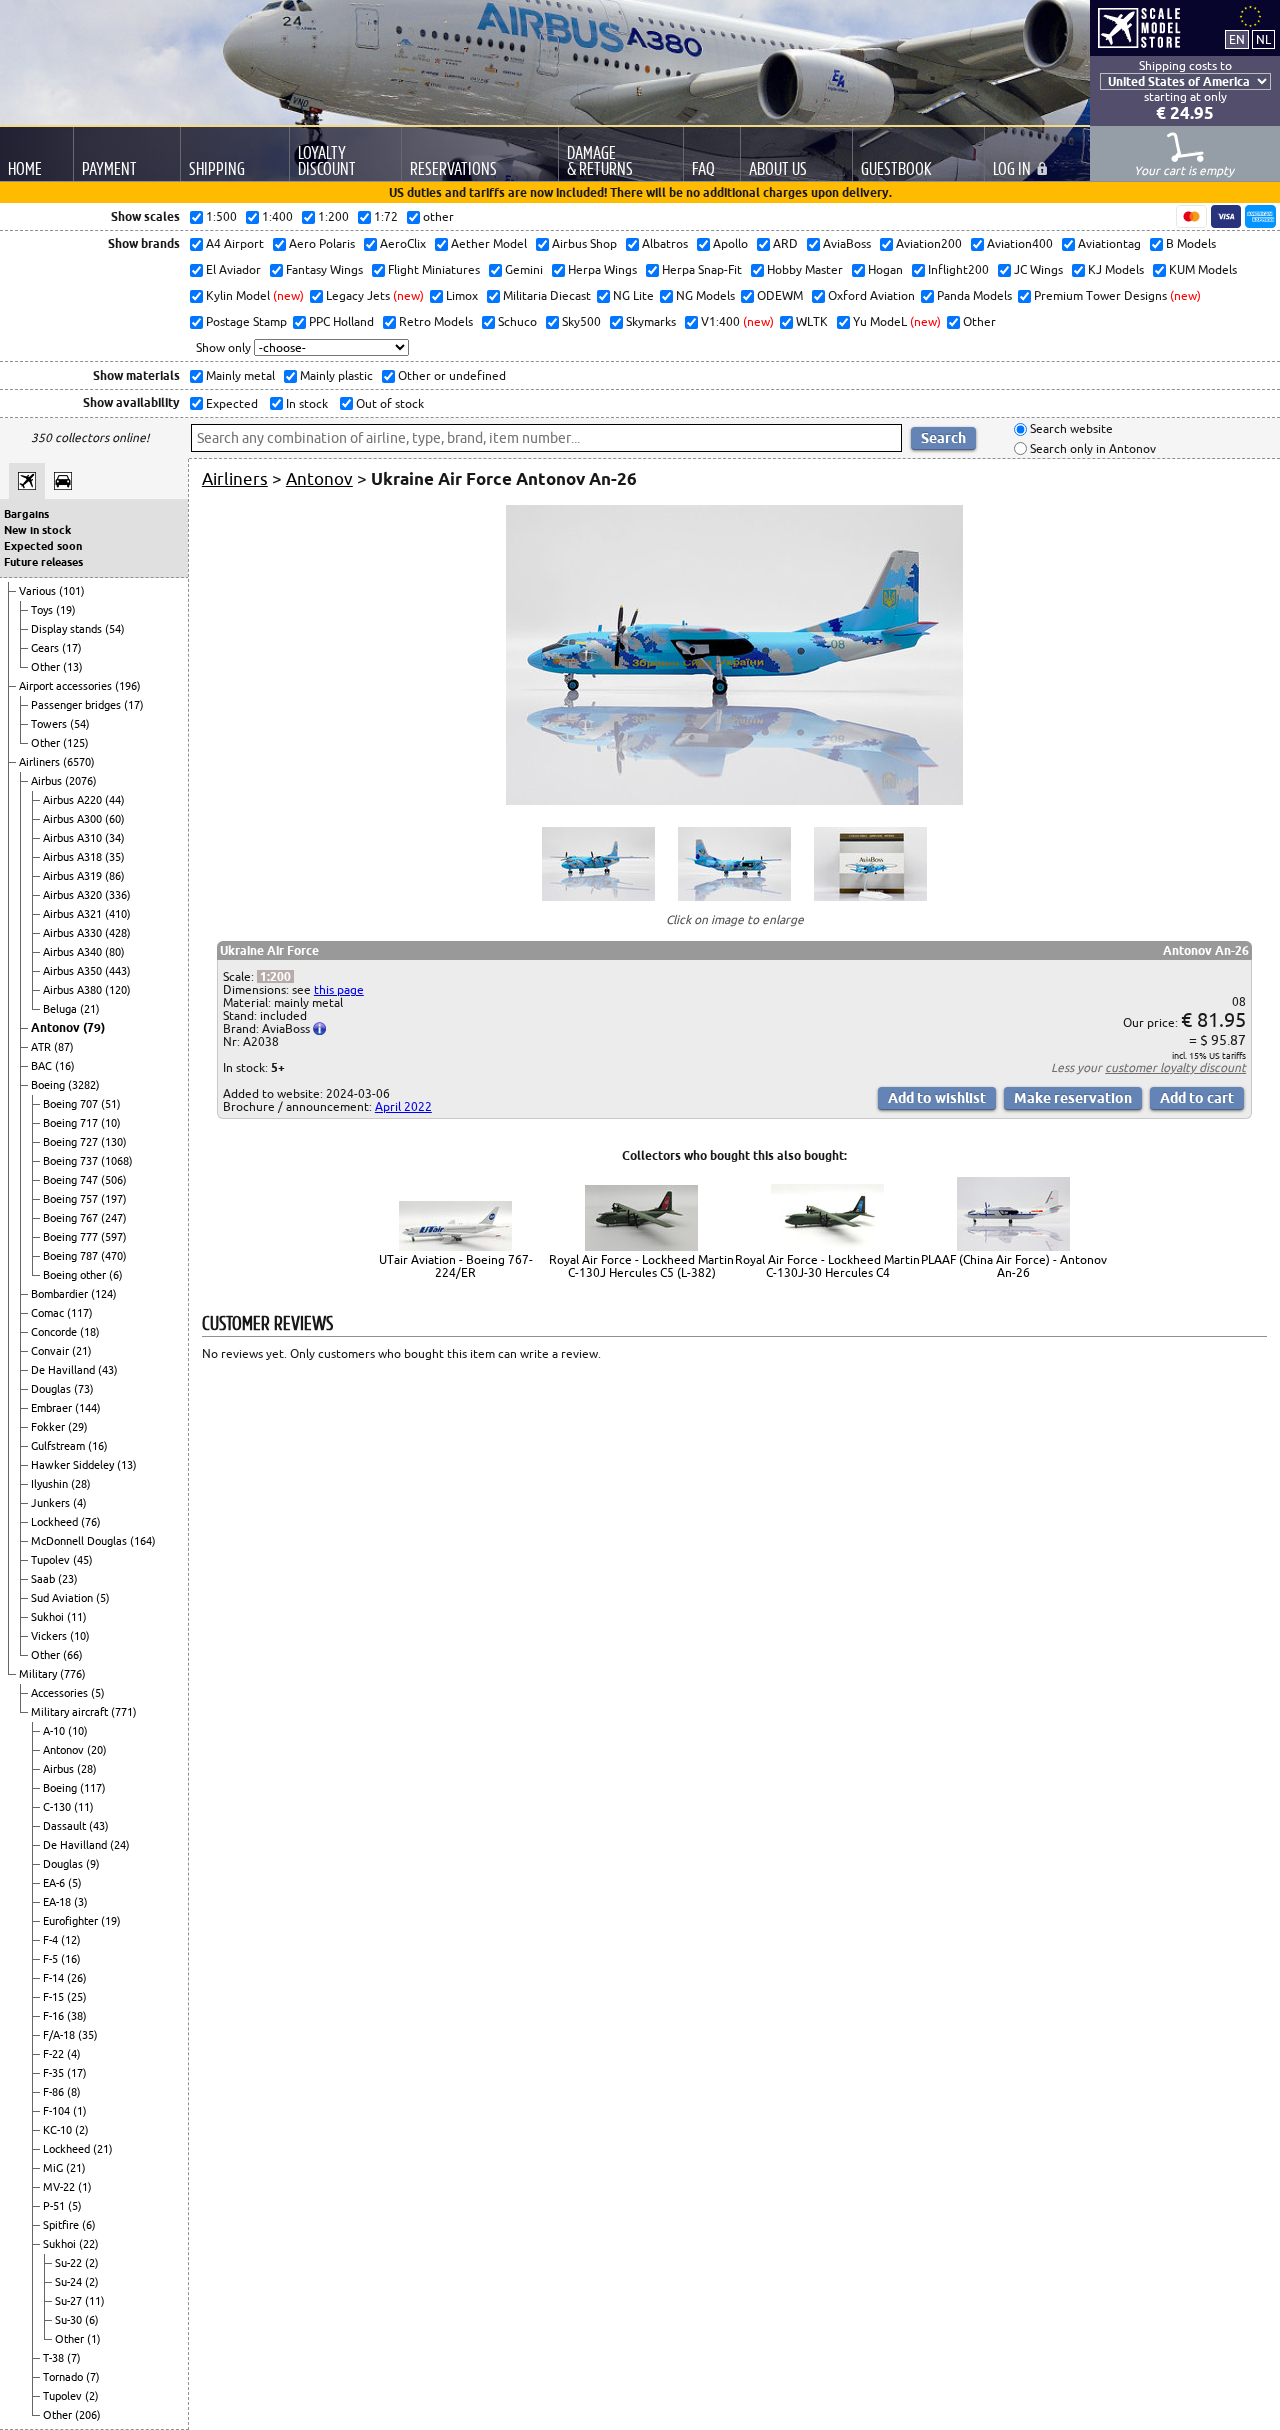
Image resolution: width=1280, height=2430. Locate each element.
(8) (74, 2092)
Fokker (49, 1427)
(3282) (84, 1085)
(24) (120, 1845)
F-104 (58, 2111)
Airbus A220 (74, 800)
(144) (88, 1408)
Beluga (61, 1009)
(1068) (117, 1161)
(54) (115, 629)
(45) (83, 1560)
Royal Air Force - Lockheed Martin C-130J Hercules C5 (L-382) (641, 1266)
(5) (103, 1598)
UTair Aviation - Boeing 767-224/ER (456, 1266)
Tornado (64, 2377)
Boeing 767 (72, 1218)
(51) (111, 1104)
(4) (80, 1503)
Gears (46, 648)
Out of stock (388, 403)
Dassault (66, 1826)
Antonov (57, 1027)
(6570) (79, 762)
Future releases (43, 562)
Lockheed (56, 1522)
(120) (118, 990)
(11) (77, 1617)
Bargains (26, 514)
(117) (80, 1313)
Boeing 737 (72, 1161)
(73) (84, 1389)
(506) (114, 1180)
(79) (94, 1027)
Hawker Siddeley (74, 1465)
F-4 (52, 1940)
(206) (88, 2415)
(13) (73, 667)
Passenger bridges (77, 705)
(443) (118, 971)
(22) (89, 2244)
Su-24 (70, 2282)
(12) (71, 1940)
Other (47, 667)
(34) (115, 838)
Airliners (41, 762)
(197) (114, 1199)
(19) (66, 610)
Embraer (53, 1408)
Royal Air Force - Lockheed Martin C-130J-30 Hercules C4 (827, 1266)
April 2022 (403, 1106)
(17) (72, 648)
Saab (44, 1579)
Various (39, 591)
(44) (115, 800)
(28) (81, 1484)
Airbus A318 (74, 857)
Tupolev (52, 1560)
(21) (90, 1009)
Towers (50, 724)
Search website (1070, 429)
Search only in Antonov (1091, 448)
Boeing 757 (72, 1199)
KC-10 (59, 2130)
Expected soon (43, 546)
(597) (114, 1237)
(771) (124, 1712)
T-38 (55, 2358)
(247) (114, 1218)
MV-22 (60, 2187)
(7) (74, 2358)
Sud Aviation (63, 1598)
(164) (143, 1541)
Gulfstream (59, 1446)
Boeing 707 (72, 1104)
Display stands (68, 629)
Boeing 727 (72, 1142)
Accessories (61, 1693)
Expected (230, 403)
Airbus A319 (74, 876)
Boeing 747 (72, 1180)
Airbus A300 (74, 819)
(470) (114, 1256)
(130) (114, 1142)
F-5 (52, 1959)
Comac (49, 1313)
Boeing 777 (72, 1237)
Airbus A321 (74, 914)
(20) (97, 1750)
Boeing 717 (72, 1123)
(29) (78, 1427)
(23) (68, 1579)
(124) (104, 1294)
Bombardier (61, 1294)
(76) (91, 1522)
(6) (116, 1275)
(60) (115, 819)
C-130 (58, 1807)
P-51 (55, 2206)
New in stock (37, 530)
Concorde (55, 1332)
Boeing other (76, 1275)
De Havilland (64, 1370)
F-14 (55, 1978)
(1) (80, 2111)
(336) (118, 895)
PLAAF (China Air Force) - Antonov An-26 (1014, 1266)
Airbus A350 (74, 971)
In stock (305, 403)
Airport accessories (67, 686)
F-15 (55, 1997)
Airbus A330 (74, 933)
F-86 (55, 2092)
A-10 (55, 1731)
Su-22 (70, 2263)
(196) (128, 686)
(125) (76, 743)
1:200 (275, 976)
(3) (81, 1902)
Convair (51, 1351)
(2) (82, 2130)
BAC (43, 1066)
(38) (77, 2016)
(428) (118, 933)
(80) (115, 952)
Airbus (48, 781)
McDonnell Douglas (80, 1541)
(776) (73, 1674)
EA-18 (58, 1902)
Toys (43, 610)
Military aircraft (71, 1712)
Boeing (49, 1085)
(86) (115, 876)
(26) (77, 1978)
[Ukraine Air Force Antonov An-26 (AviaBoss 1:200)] (734, 800)
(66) (73, 1655)
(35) (115, 857)
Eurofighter (72, 1921)
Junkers (52, 1503)
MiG (54, 2168)
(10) (111, 1123)
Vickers (50, 1636)
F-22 (55, 2054)
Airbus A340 (74, 952)
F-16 (55, 2016)
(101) (72, 591)
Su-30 (70, 2320)
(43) (108, 1370)
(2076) (81, 781)
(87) (64, 1047)
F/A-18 (60, 2035)
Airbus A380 (74, 990)
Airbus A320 (74, 895)
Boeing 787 (72, 1256)
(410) (118, 914)
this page (339, 989)
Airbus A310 (74, 838)
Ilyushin (51, 1484)
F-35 (55, 2073)
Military (39, 1674)
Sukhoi (49, 1617)
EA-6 (55, 1883)
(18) (90, 1332)
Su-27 (70, 2301)
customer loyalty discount (1175, 1067)
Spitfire (62, 2225)
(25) (77, 1997)
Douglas (52, 1389)
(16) (65, 1066)
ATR (42, 1047)
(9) (93, 1864)
